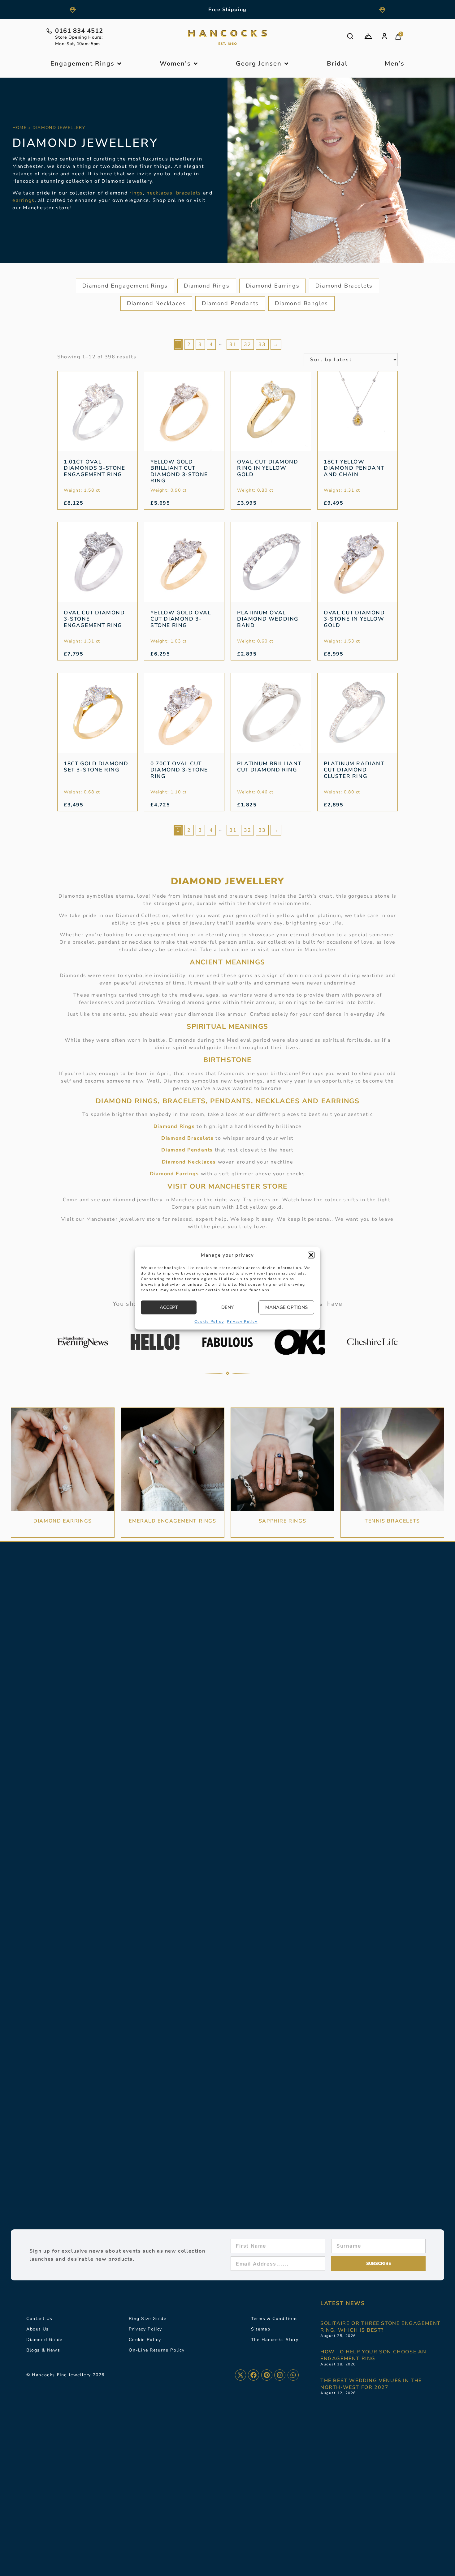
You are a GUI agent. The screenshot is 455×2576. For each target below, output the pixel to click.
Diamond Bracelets (344, 286)
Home (19, 128)
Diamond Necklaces (156, 303)
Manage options (286, 1307)
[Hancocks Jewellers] (227, 37)
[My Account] (384, 36)
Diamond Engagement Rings (125, 286)
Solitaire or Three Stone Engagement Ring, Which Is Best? (381, 2327)
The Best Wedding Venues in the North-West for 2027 (371, 2384)
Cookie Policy (209, 1321)
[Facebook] (253, 2375)
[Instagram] (280, 2375)
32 (247, 344)
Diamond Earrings (273, 286)
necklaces (159, 193)
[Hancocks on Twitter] (240, 2375)
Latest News (343, 2303)
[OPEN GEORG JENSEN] (286, 64)
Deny (227, 1307)
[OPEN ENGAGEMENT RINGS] (119, 64)
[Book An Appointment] (368, 36)
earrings (24, 200)
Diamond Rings (207, 286)
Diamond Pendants (230, 303)
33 (262, 344)
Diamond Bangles (301, 303)
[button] (311, 1255)
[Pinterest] (267, 2375)
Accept (169, 1307)
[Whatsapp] (293, 2375)
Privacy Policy (242, 1321)
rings (136, 193)
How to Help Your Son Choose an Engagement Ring (373, 2355)
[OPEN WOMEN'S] (196, 64)
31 (233, 344)
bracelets (189, 193)
